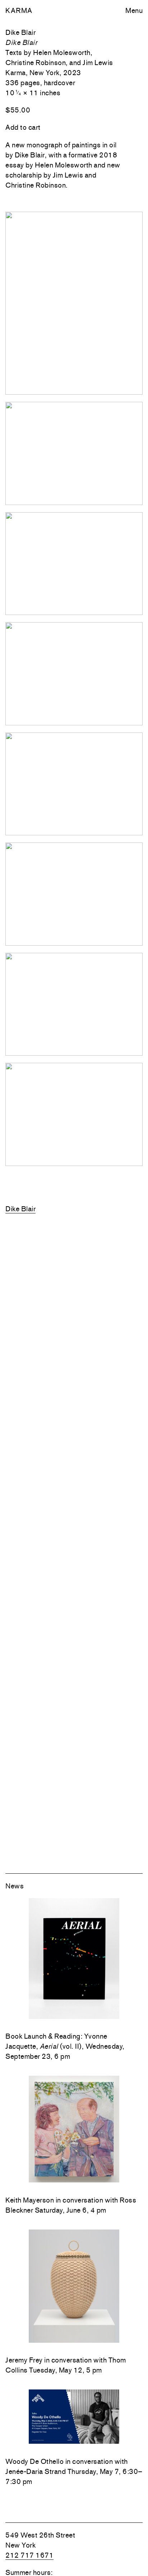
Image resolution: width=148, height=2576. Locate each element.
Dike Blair (20, 1209)
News (15, 1886)
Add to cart (23, 127)
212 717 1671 (29, 2555)
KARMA (19, 10)
